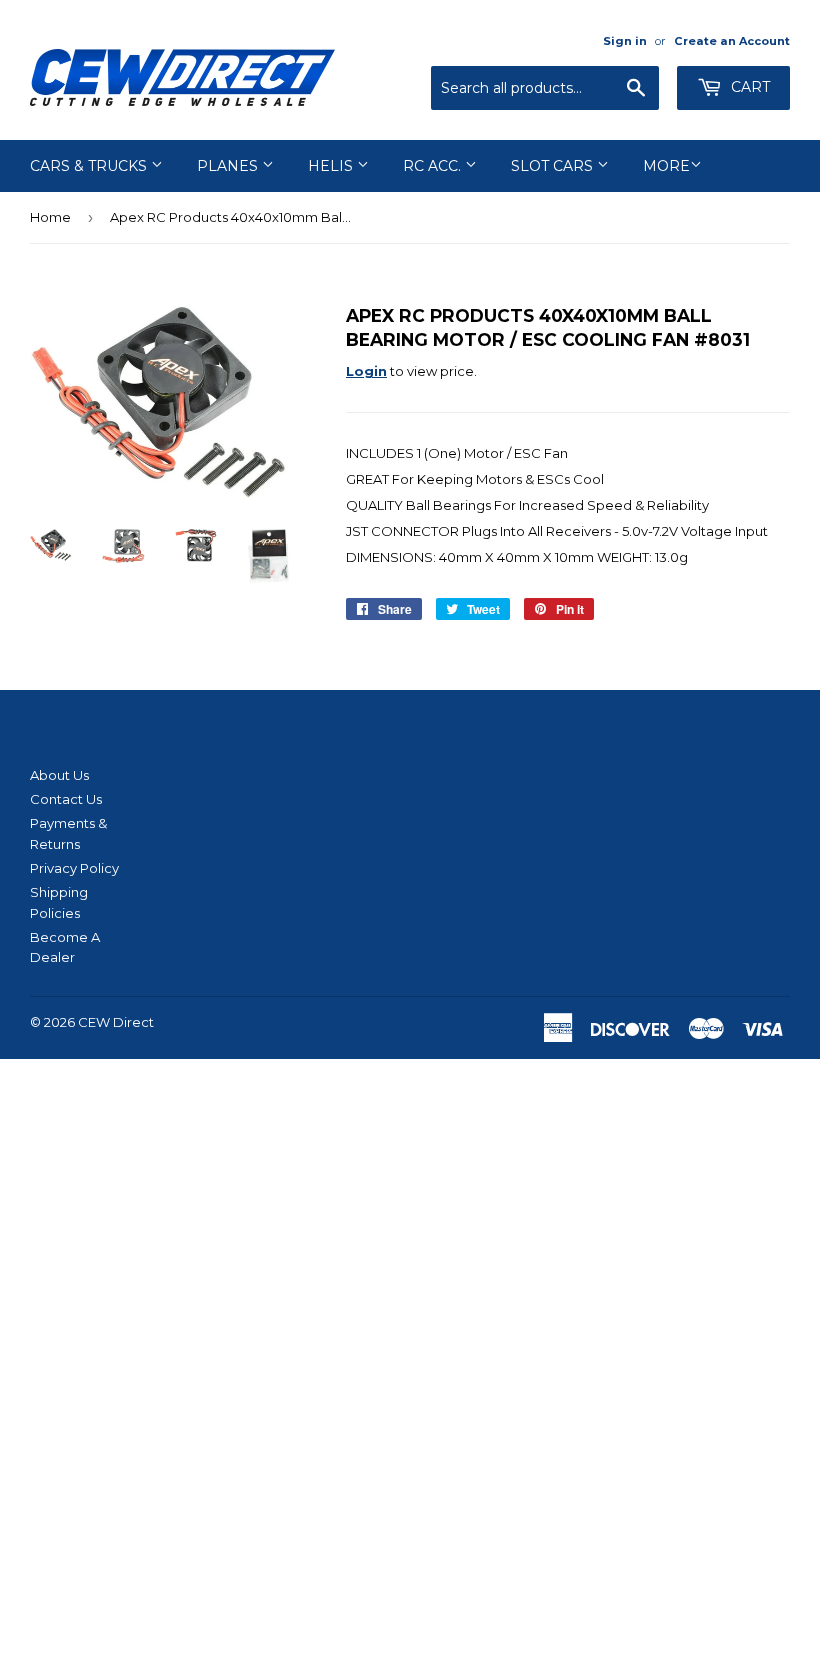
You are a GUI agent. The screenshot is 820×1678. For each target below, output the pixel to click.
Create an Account (732, 41)
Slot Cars (554, 166)
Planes (229, 166)
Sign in (625, 41)
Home (50, 217)
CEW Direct (116, 1022)
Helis (332, 166)
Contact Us (66, 799)
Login (366, 371)
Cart (748, 87)
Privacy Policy (74, 868)
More (666, 166)
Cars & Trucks (90, 166)
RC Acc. (434, 166)
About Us (59, 775)
